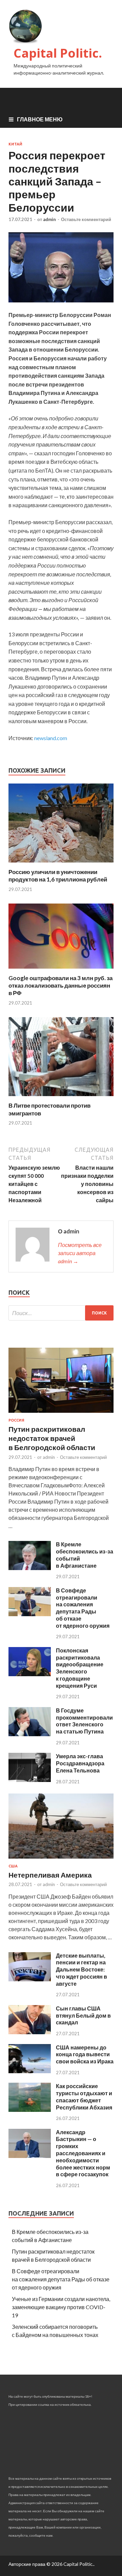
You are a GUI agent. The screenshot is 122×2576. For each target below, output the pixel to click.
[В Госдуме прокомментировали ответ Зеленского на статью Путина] (30, 1734)
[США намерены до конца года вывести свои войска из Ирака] (30, 2071)
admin (49, 219)
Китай (15, 144)
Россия (16, 1420)
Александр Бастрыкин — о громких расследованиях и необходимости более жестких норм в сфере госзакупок (83, 2153)
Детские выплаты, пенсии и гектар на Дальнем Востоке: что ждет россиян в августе (82, 1969)
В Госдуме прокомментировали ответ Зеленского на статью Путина (84, 1721)
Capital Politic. (58, 53)
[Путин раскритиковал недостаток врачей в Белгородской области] (61, 1414)
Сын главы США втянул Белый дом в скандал (83, 2015)
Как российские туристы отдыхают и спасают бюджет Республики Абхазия (84, 2096)
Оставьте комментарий (86, 219)
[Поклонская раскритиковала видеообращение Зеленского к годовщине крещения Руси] (30, 1674)
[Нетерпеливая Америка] (61, 1860)
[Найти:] (61, 1313)
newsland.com (51, 738)
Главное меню (40, 119)
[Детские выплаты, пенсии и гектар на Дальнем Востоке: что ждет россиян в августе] (30, 1979)
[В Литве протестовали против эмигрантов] (61, 1098)
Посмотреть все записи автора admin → (80, 1253)
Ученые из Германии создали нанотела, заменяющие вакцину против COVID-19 (61, 2307)
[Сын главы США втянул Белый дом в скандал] (30, 2032)
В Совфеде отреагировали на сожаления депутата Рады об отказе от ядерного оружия (83, 1608)
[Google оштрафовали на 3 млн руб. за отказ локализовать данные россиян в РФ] (61, 970)
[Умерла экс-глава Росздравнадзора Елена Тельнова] (30, 1780)
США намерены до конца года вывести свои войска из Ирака (85, 2054)
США (13, 1866)
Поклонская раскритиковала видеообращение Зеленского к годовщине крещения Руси (80, 1668)
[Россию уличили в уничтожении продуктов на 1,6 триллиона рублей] (61, 864)
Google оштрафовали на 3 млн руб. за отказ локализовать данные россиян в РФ (60, 985)
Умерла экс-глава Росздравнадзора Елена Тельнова (80, 1763)
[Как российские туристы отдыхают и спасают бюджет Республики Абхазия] (30, 2110)
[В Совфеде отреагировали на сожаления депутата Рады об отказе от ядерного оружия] (30, 1614)
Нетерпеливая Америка (50, 1875)
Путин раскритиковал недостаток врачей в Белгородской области (52, 1438)
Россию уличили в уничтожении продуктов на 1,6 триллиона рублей (58, 876)
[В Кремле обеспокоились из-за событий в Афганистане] (30, 1568)
